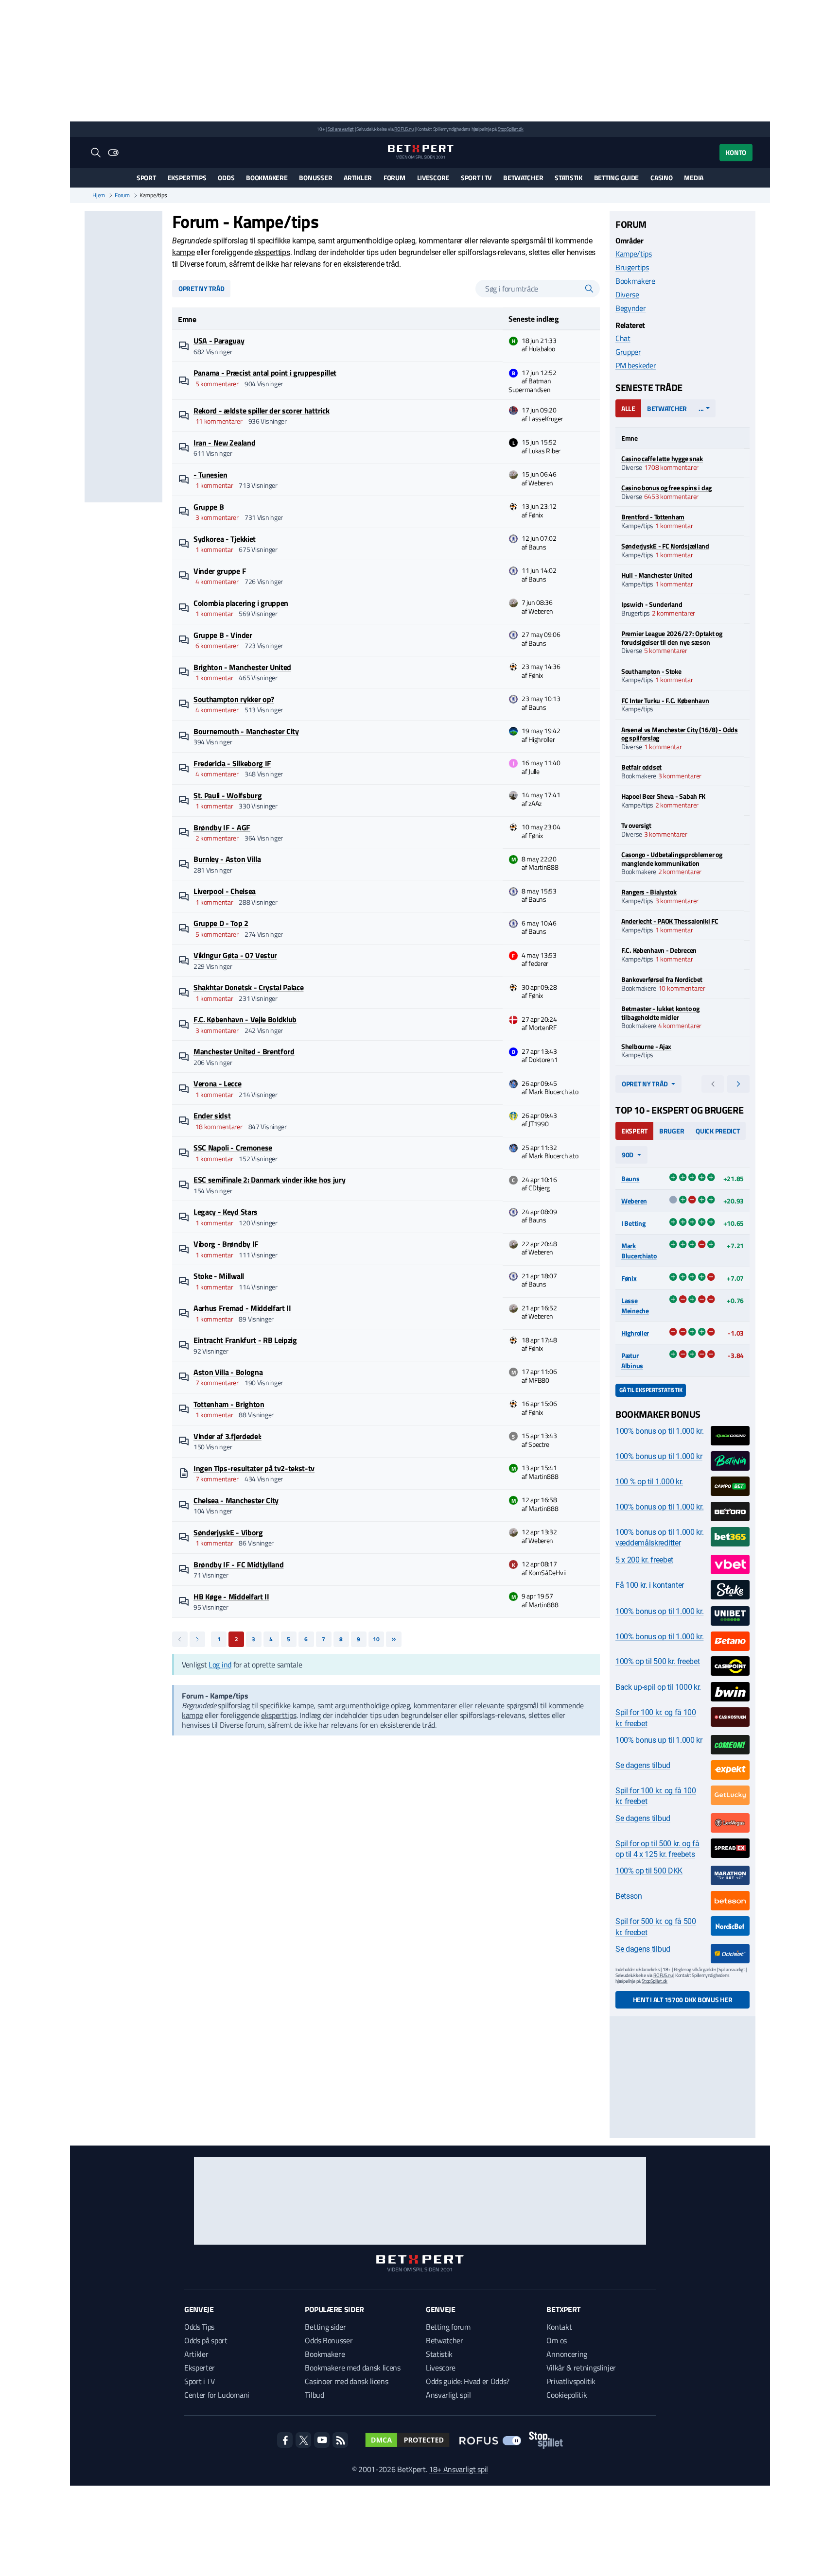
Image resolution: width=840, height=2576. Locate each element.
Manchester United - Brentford (244, 1051)
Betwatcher (523, 178)
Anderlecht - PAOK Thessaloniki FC (670, 921)
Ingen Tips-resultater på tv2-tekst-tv (254, 1468)
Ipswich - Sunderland (652, 604)
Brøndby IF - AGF (222, 827)
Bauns (630, 1178)
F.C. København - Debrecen (659, 950)
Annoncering (567, 2354)
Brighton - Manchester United (242, 667)
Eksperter (200, 2368)
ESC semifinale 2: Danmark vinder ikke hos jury (269, 1180)
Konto (736, 152)
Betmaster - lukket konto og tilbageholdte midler (660, 1013)
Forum (394, 178)
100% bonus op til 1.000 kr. (659, 1431)
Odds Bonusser (329, 2340)
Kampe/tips (634, 254)
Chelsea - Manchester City (236, 1500)
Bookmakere (267, 178)
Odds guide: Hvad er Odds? (468, 2381)
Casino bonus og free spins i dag (666, 488)
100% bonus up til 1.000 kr (659, 1456)
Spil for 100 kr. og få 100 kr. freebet (656, 1718)
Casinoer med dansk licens (346, 2381)
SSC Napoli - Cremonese (233, 1148)
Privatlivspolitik (571, 2381)
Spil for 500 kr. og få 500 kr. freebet (656, 1927)
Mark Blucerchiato (639, 1251)
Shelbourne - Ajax (646, 1046)
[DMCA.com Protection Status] (407, 2440)
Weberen (634, 1201)
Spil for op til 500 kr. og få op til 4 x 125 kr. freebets (657, 1849)
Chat (623, 338)
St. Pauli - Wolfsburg (227, 795)
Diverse (627, 294)
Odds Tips (199, 2327)
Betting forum (448, 2327)
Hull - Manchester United (657, 575)
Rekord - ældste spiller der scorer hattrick (261, 411)
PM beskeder (636, 365)
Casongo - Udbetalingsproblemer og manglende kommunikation (672, 859)
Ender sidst (212, 1116)
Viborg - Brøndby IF (226, 1244)
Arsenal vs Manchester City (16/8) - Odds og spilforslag (680, 734)
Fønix (629, 1278)
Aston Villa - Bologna (228, 1372)
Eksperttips (187, 178)
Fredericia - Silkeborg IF (232, 763)
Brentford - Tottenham (653, 517)
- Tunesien (210, 475)
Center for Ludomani (217, 2395)
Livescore (433, 178)
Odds (226, 178)
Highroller (635, 1333)
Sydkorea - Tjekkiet (225, 539)
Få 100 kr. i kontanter (650, 1585)
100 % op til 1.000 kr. (649, 1482)
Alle (628, 408)
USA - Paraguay (219, 341)
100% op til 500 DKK (649, 1871)
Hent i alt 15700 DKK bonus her (683, 2000)
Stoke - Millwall (219, 1276)
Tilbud (314, 2395)
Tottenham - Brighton (229, 1404)
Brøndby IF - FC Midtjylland (238, 1564)
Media (694, 178)
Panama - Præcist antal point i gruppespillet (265, 373)
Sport (146, 178)
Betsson (629, 1896)
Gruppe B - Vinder (223, 635)
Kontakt (559, 2327)
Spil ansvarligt (341, 129)
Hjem (99, 195)
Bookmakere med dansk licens (352, 2368)
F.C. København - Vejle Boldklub (245, 1019)
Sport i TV (476, 178)
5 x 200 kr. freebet (644, 1560)
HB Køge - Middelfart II (231, 1597)
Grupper (628, 352)
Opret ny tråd (201, 288)
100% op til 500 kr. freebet (657, 1661)
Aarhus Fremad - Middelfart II (242, 1308)
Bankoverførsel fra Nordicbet (662, 979)
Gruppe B (209, 507)
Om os (556, 2340)
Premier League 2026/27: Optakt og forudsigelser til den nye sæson (672, 638)
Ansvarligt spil (448, 2395)
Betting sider (325, 2327)
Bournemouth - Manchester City (246, 731)
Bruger (672, 1131)
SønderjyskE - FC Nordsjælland (665, 546)
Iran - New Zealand (224, 443)
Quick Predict (717, 1131)
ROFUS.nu (404, 129)
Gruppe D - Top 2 (221, 923)
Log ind (220, 1665)
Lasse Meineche (635, 1305)
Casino (661, 178)
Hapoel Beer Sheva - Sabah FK (663, 796)
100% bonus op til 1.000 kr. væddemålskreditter (659, 1537)
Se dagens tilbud (643, 1765)
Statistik (568, 178)
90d (628, 1155)
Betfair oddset (641, 767)
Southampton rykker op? (234, 699)
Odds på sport (206, 2340)
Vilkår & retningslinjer (581, 2368)
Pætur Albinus (632, 1360)
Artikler (358, 178)
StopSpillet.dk (511, 129)
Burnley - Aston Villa (227, 859)
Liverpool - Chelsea (225, 891)
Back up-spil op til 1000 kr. (658, 1687)
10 (376, 1639)
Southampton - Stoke (651, 671)
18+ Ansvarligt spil (458, 2469)
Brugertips (632, 267)
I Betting (633, 1223)
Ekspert (634, 1131)
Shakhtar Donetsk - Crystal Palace (248, 987)
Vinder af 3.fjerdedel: (227, 1436)
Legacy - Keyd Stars (226, 1212)
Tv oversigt (636, 825)
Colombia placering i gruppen (241, 603)
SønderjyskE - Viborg (228, 1532)
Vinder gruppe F (220, 571)
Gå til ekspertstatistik (651, 1390)
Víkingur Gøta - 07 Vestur (235, 955)
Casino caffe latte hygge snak (662, 458)
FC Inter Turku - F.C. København (665, 700)
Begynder (630, 308)
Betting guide (616, 178)
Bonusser (315, 178)
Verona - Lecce (218, 1083)
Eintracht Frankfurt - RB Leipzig (245, 1340)
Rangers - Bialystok (649, 892)
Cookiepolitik (567, 2395)
